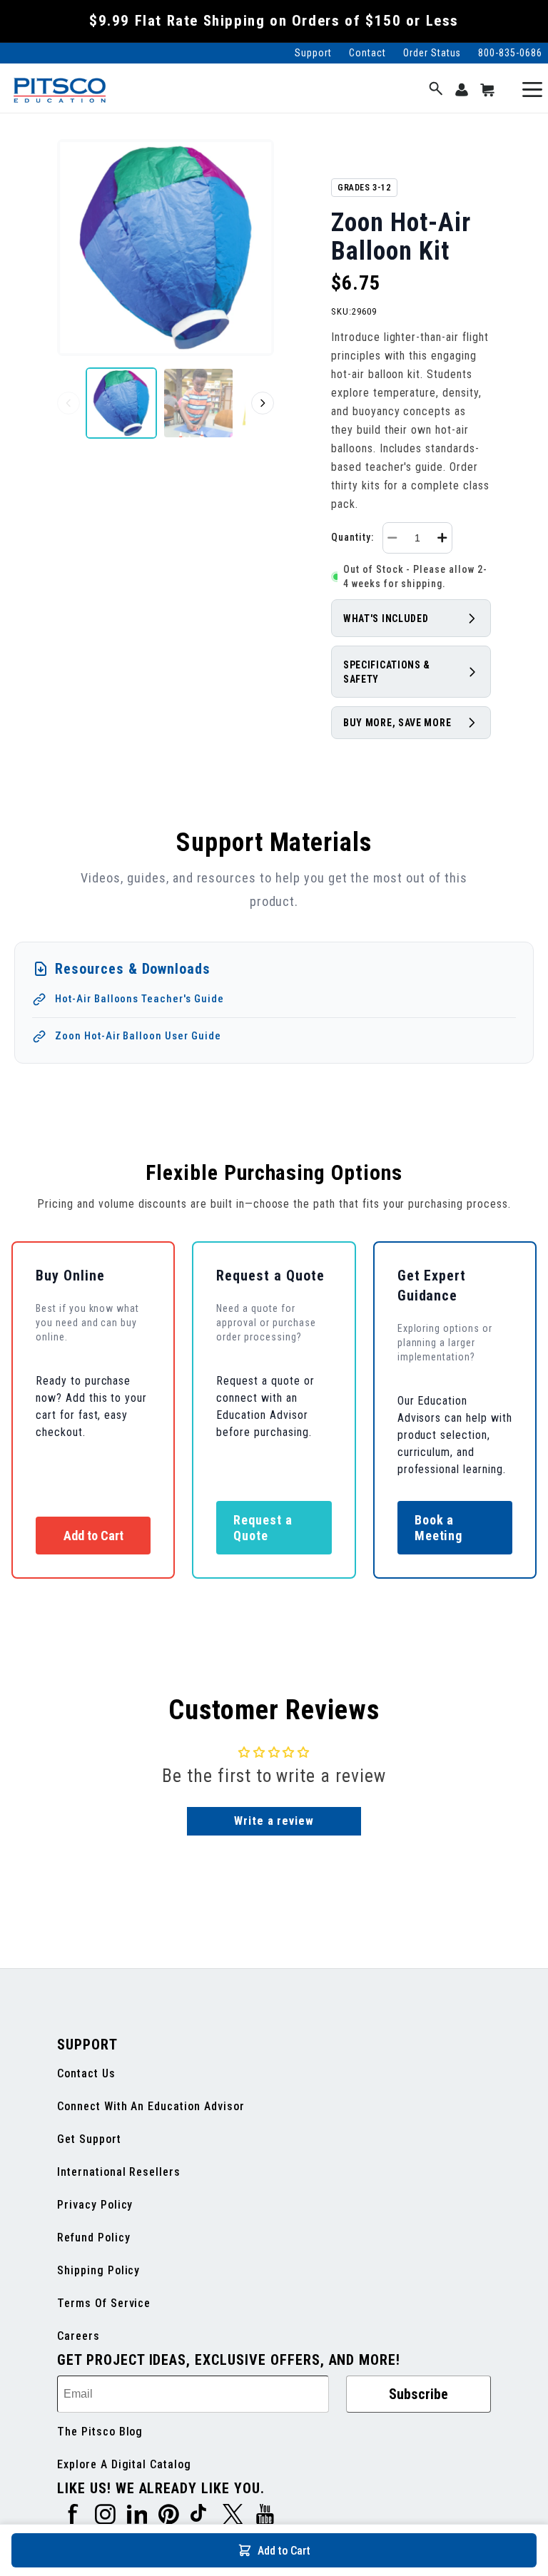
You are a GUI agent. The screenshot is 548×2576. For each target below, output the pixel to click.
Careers (78, 2336)
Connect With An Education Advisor (151, 2106)
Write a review (274, 1821)
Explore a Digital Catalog (124, 2464)
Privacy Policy (95, 2205)
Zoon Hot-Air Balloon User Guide (138, 1036)
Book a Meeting (439, 1528)
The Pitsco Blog (100, 2432)
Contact (367, 53)
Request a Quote (263, 1528)
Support (313, 53)
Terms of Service (104, 2303)
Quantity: (352, 537)
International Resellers (119, 2172)
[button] (436, 90)
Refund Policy (93, 2238)
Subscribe (418, 2394)
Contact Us (86, 2073)
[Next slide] (263, 403)
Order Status (432, 53)
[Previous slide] (68, 403)
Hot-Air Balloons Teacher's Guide (139, 999)
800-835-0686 (510, 53)
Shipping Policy (98, 2270)
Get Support (89, 2139)
